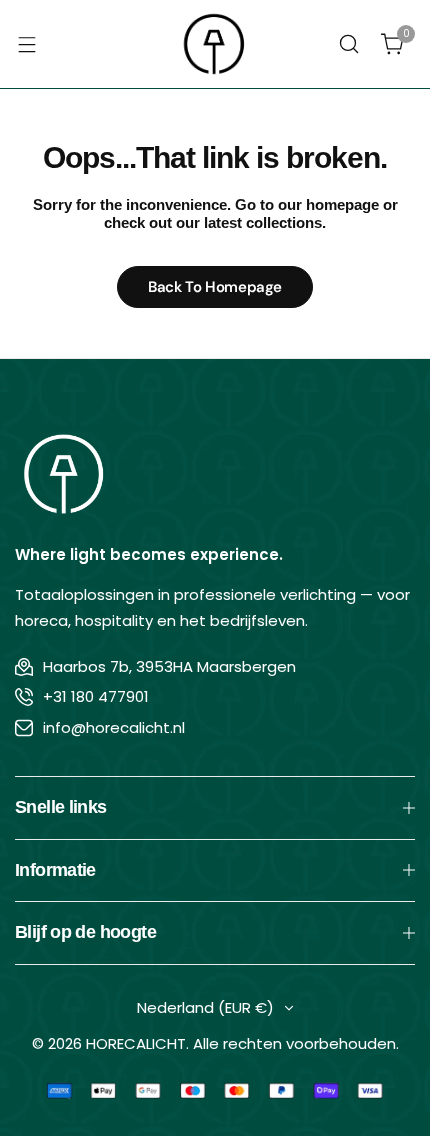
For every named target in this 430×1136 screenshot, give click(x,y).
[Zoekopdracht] (349, 44)
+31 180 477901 (96, 696)
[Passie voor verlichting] (215, 44)
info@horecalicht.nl (114, 727)
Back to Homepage (215, 287)
